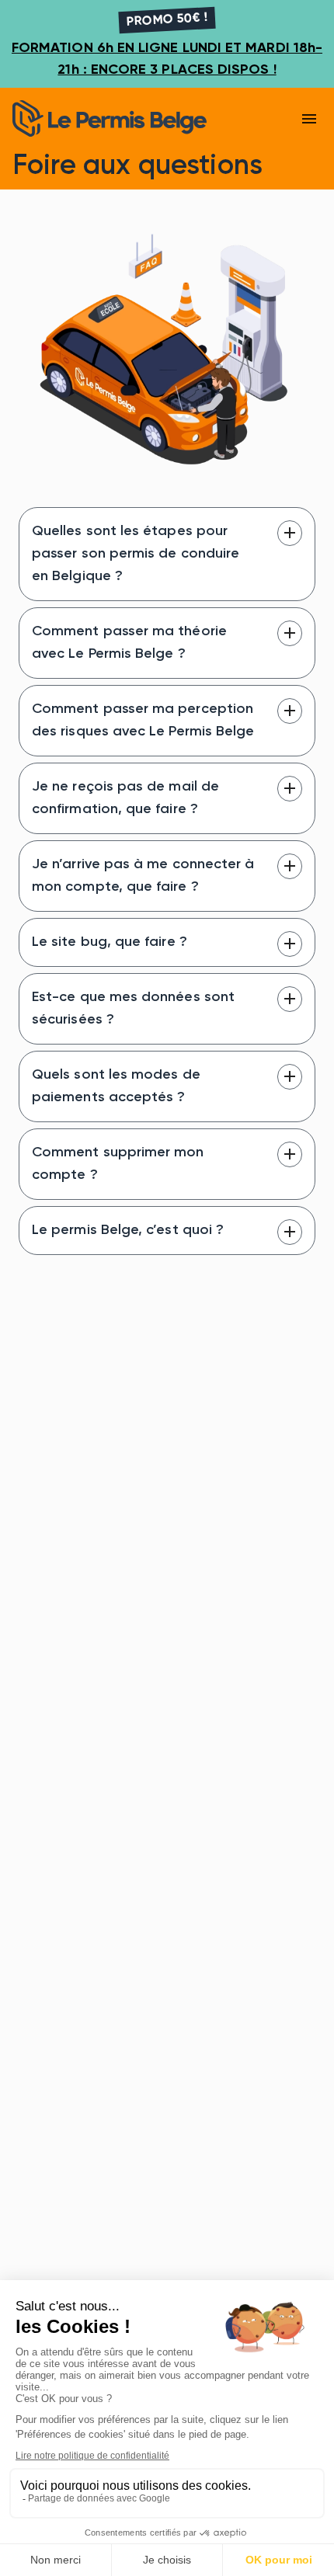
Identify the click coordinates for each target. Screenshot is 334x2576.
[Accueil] (132, 118)
